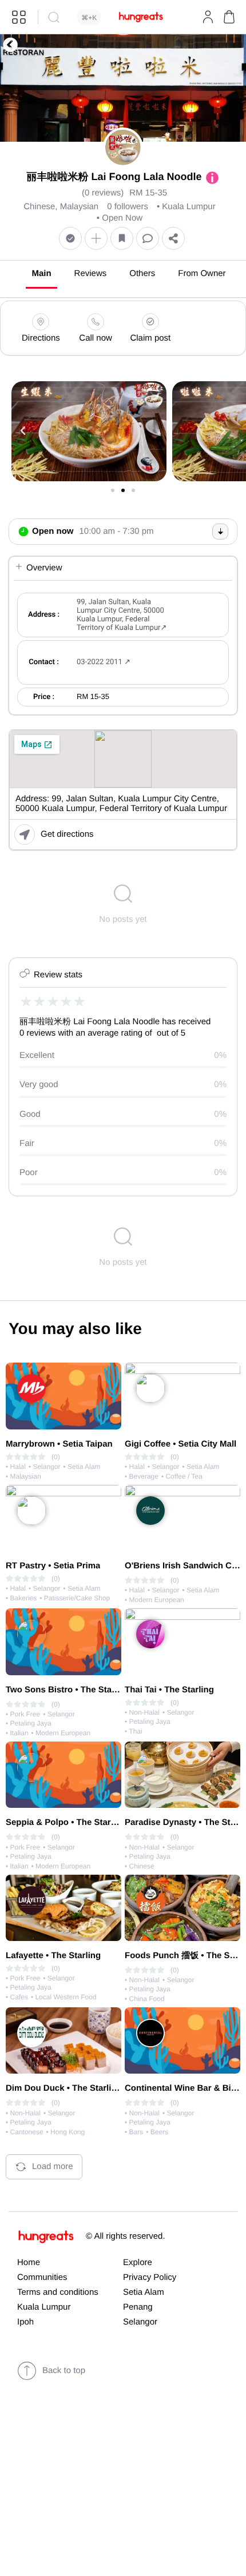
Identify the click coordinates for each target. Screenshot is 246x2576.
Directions (41, 338)
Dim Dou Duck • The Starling (64, 2088)
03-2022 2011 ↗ (104, 662)
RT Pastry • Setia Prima (53, 1566)
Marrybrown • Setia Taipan (59, 1444)
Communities (42, 2277)
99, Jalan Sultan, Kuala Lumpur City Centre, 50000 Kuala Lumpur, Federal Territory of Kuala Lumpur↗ (122, 615)
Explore (138, 2263)
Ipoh (25, 2322)
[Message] (148, 239)
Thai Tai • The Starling (169, 1690)
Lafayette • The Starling (53, 1956)
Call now (96, 338)
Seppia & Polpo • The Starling (66, 1822)
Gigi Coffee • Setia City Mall (180, 1444)
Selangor (140, 2322)
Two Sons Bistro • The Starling (68, 1690)
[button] (229, 17)
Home (29, 2263)
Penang (138, 2307)
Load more (53, 2166)
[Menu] (19, 17)
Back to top (64, 2371)
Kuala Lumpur (44, 2307)
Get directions (67, 834)
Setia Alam (144, 2292)
